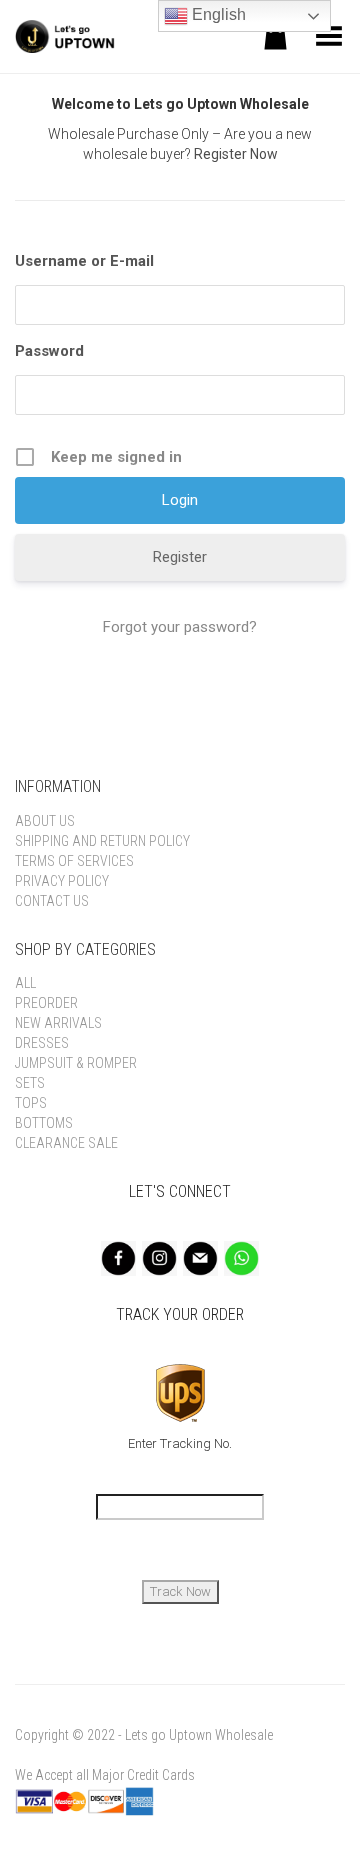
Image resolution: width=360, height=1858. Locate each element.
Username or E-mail (84, 261)
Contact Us (52, 901)
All (25, 983)
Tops (31, 1103)
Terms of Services (74, 861)
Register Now (236, 154)
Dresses (42, 1043)
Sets (30, 1083)
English (217, 14)
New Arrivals (58, 1023)
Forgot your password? (180, 627)
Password (49, 351)
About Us (45, 821)
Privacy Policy (62, 881)
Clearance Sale (66, 1143)
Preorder (46, 1003)
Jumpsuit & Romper (76, 1063)
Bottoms (44, 1123)
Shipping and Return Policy (102, 841)
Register (180, 557)
